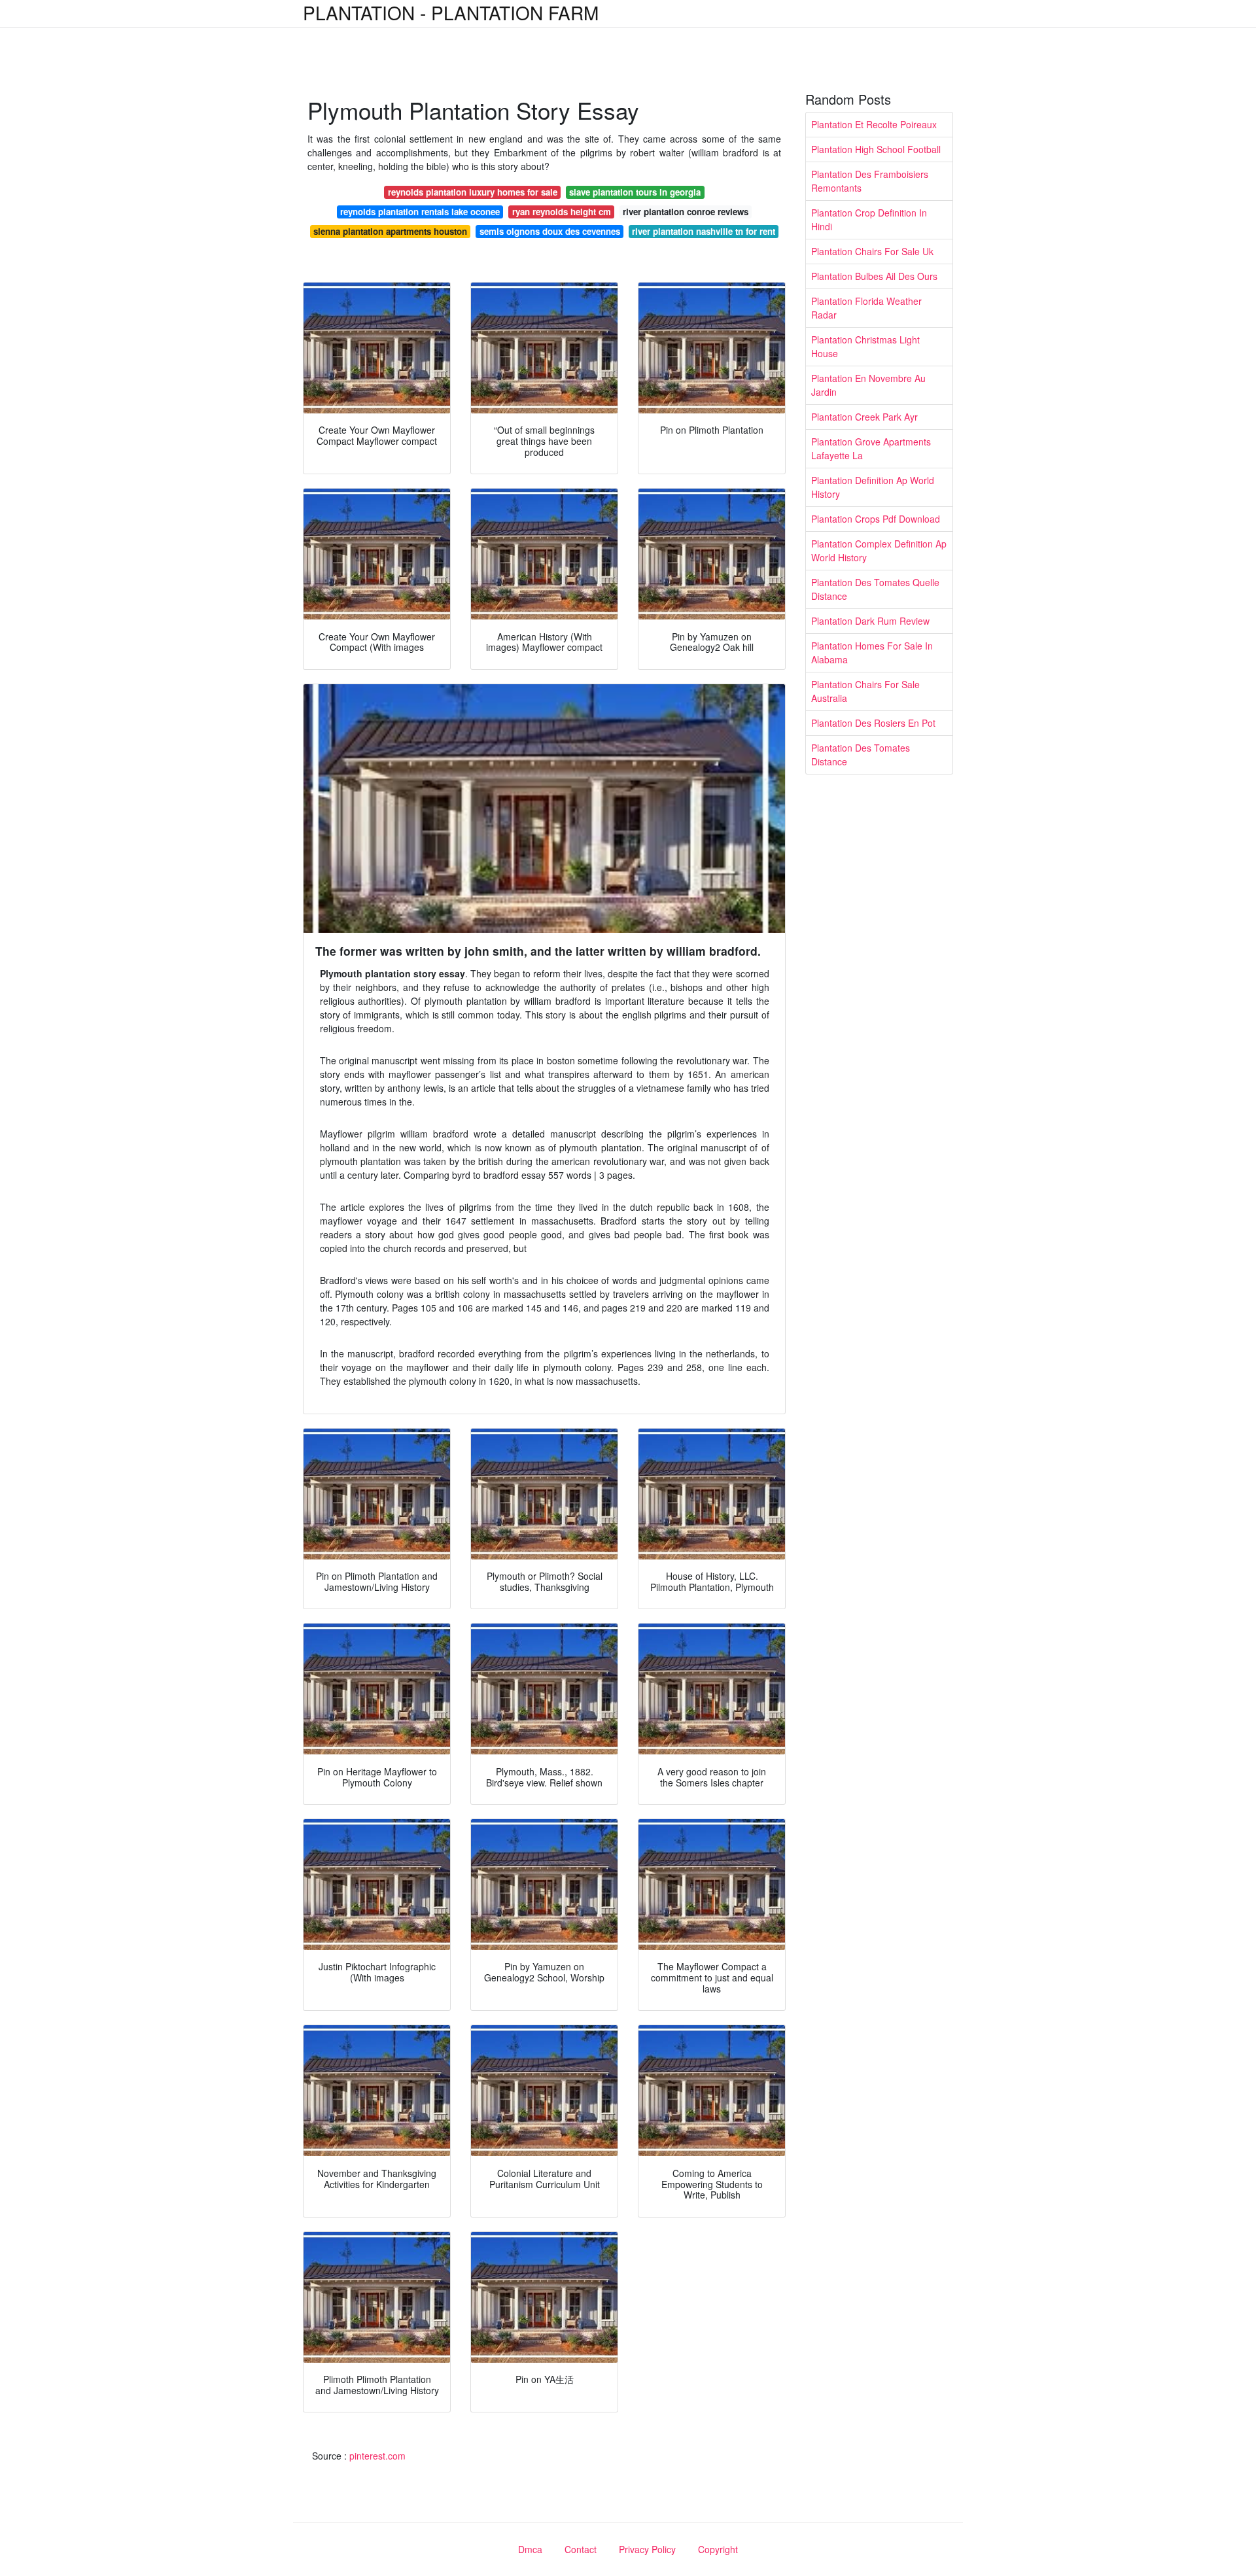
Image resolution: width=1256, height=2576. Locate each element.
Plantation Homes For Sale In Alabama (872, 653)
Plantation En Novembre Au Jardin (868, 385)
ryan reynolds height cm (562, 212)
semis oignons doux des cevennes (550, 231)
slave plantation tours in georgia (635, 192)
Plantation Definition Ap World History (873, 487)
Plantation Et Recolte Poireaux (874, 124)
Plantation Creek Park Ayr (864, 417)
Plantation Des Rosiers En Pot (873, 723)
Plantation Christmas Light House (865, 346)
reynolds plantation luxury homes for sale (473, 192)
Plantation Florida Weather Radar (866, 308)
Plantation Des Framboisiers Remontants (870, 181)
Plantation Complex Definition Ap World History (879, 550)
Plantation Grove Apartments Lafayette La (871, 448)
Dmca (530, 2549)
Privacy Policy (647, 2549)
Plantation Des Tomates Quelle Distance (875, 589)
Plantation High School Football (876, 149)
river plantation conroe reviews (686, 212)
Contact (581, 2549)
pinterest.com (377, 2456)
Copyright (718, 2549)
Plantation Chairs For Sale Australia (865, 691)
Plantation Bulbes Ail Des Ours (874, 276)
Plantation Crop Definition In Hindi (869, 219)
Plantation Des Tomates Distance (861, 755)
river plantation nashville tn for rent (704, 231)
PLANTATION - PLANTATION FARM (451, 12)
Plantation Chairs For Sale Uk (872, 251)
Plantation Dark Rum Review (870, 621)
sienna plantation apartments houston (390, 231)
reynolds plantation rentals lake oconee (420, 212)
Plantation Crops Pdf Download (876, 519)
